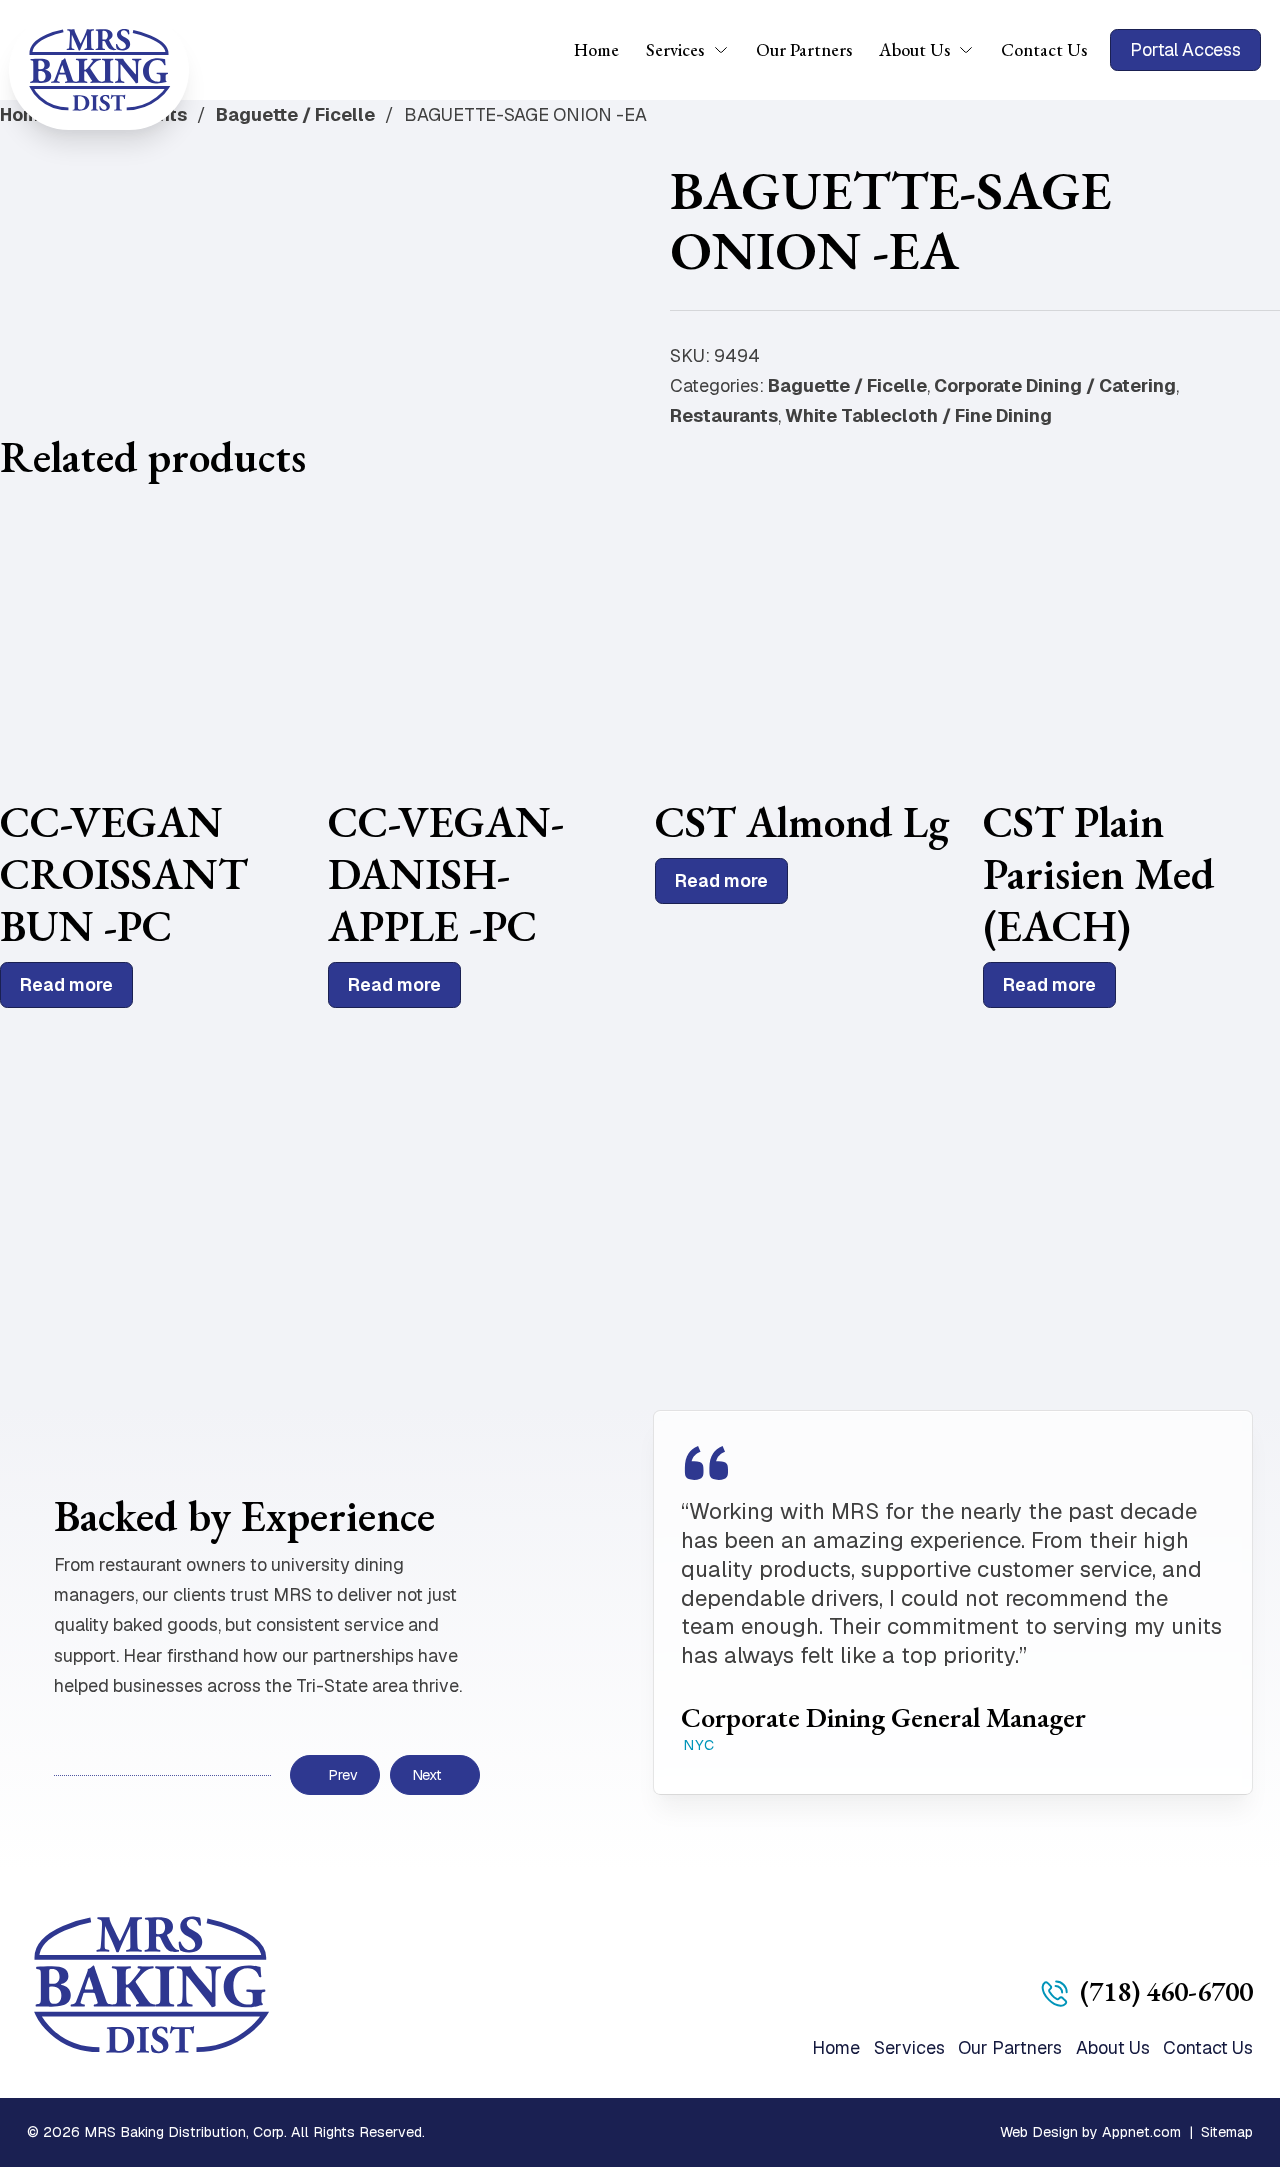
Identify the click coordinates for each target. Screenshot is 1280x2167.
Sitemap (1227, 2132)
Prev (342, 1775)
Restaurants (724, 415)
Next (427, 1775)
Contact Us (1044, 49)
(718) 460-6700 (1166, 1991)
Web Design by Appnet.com (1090, 2132)
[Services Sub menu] (727, 50)
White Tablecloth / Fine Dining (918, 415)
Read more (66, 984)
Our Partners (804, 49)
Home (596, 49)
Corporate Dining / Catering (1055, 385)
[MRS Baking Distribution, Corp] (99, 70)
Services (675, 49)
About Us (914, 49)
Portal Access (1185, 49)
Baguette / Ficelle (295, 114)
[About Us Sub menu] (972, 50)
